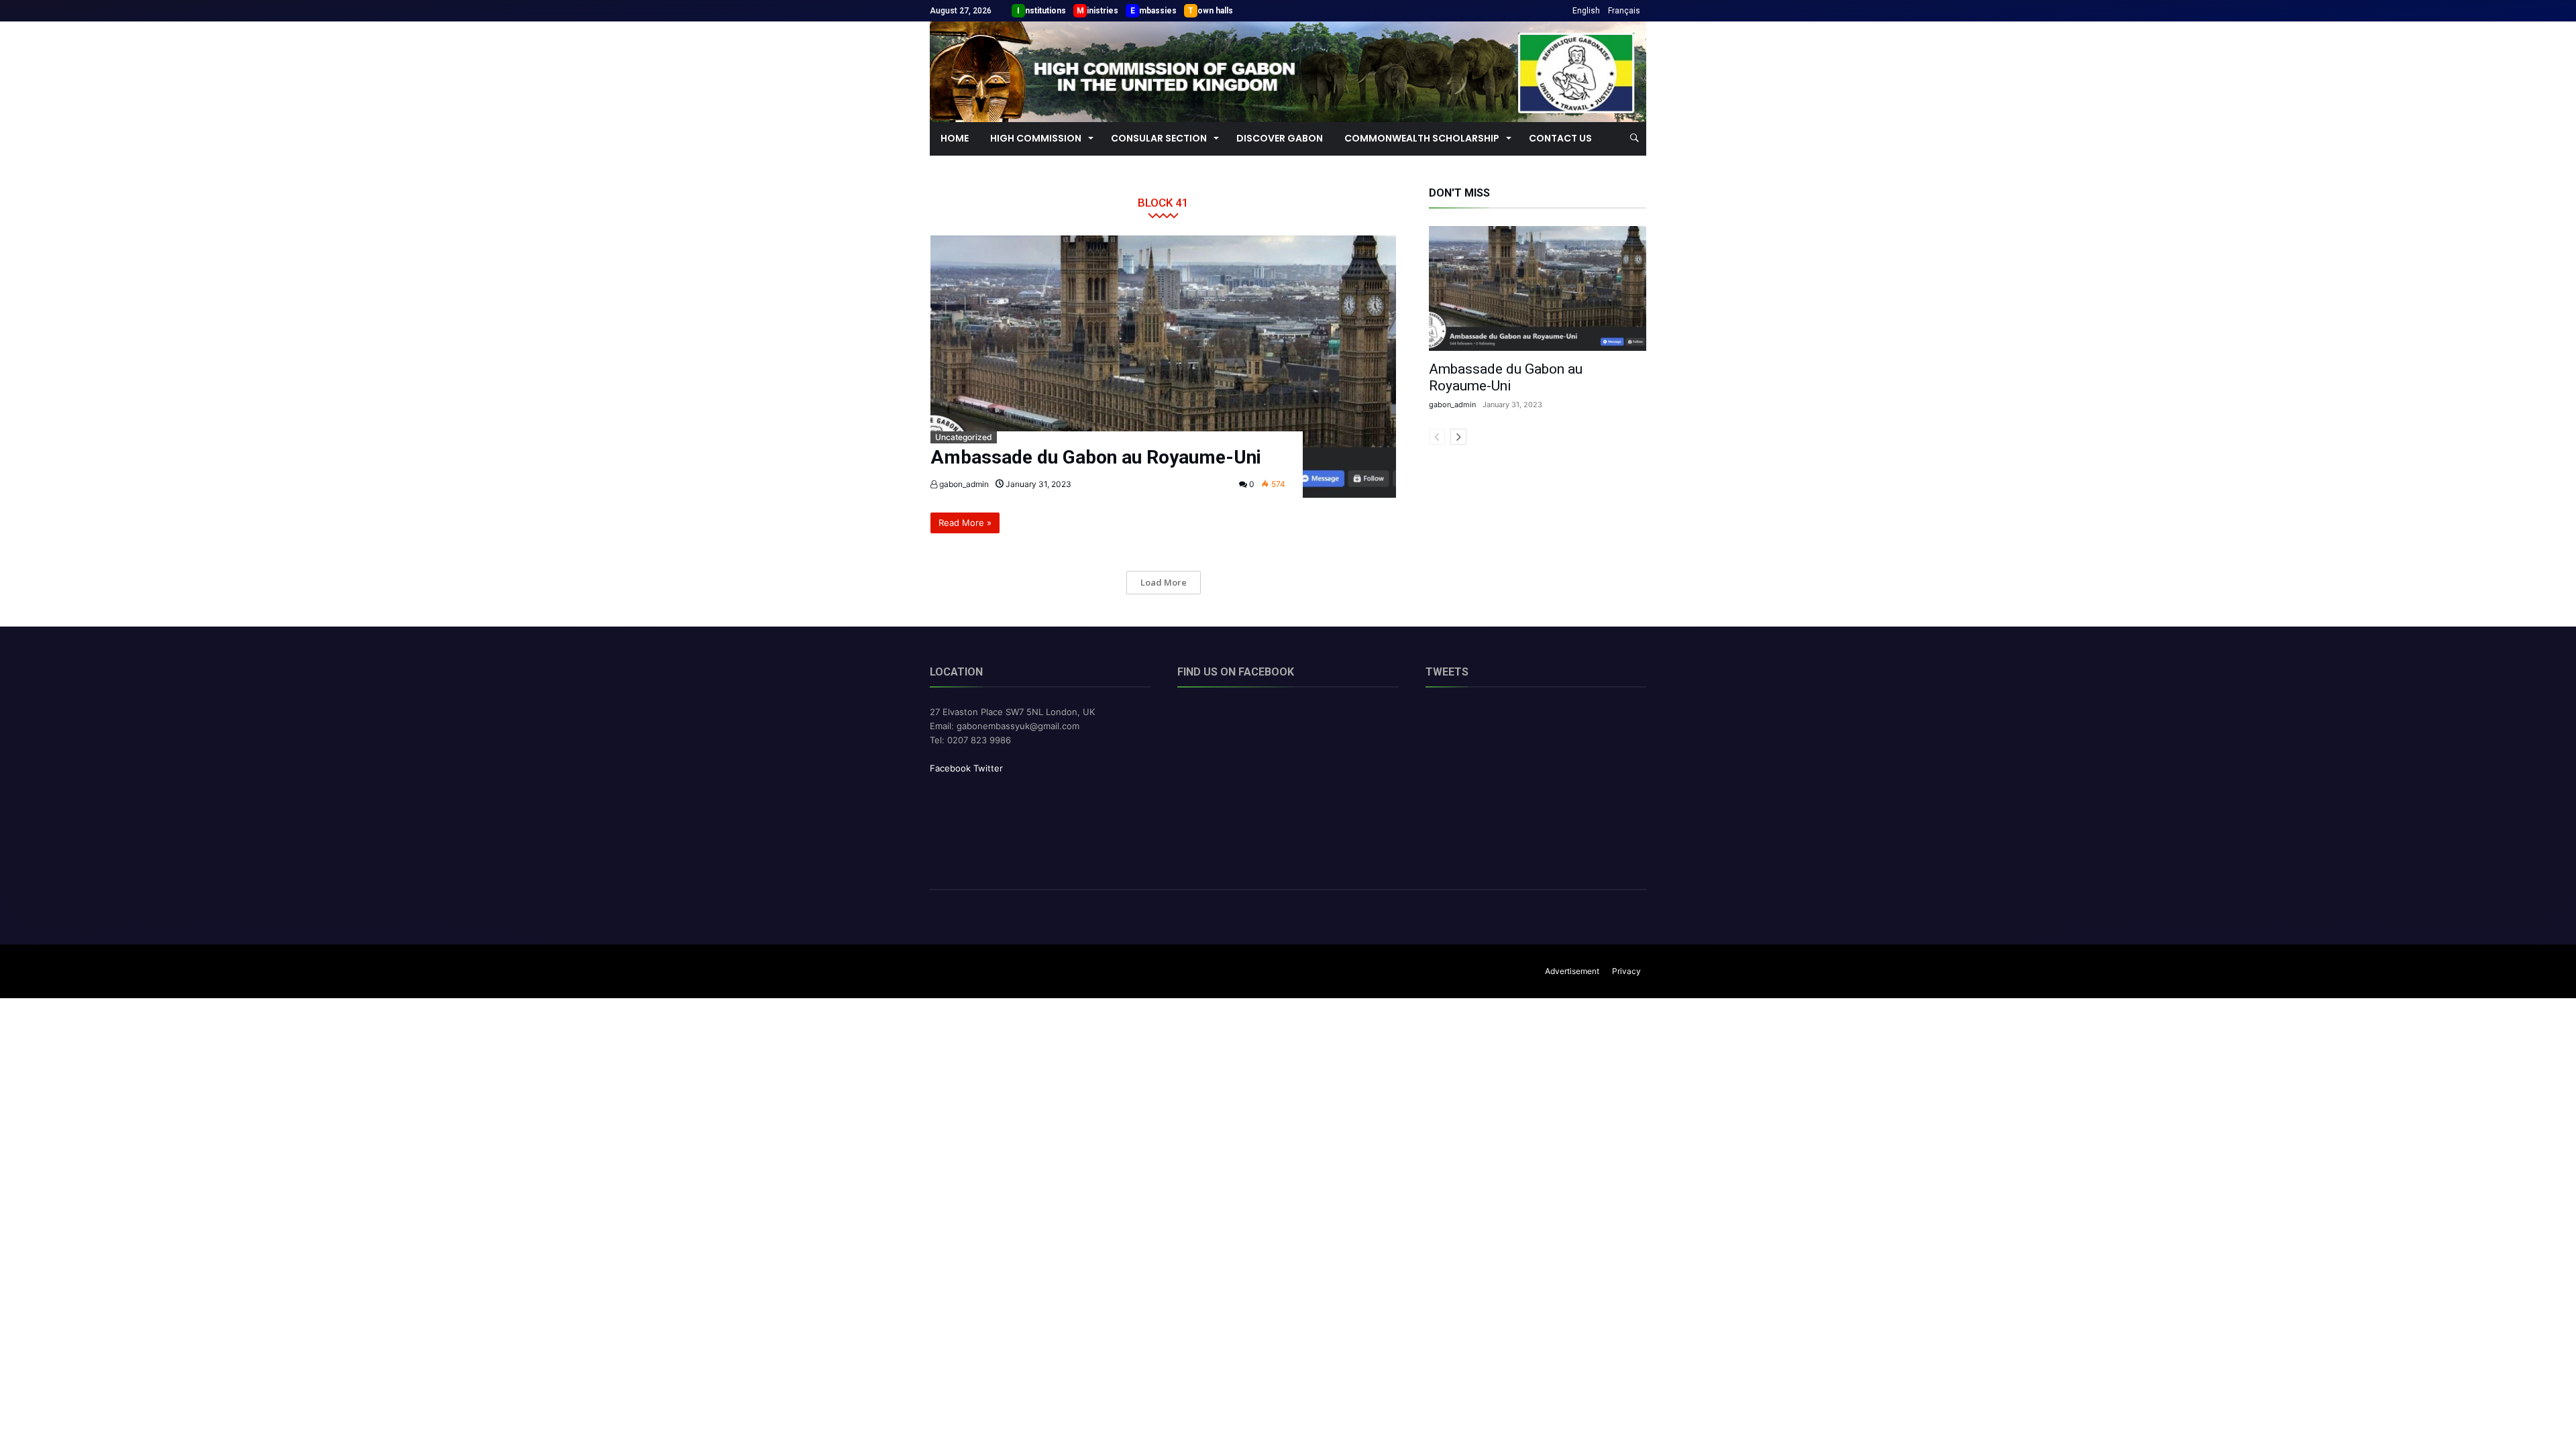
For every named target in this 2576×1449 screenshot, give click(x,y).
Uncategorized (964, 437)
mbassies (1158, 11)
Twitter (988, 768)
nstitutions (1045, 11)
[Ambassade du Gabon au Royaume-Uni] (1164, 367)
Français (1624, 11)
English (1586, 11)
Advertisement (1572, 971)
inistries (1103, 11)
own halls (1215, 11)
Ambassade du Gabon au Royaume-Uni (1096, 457)
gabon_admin (963, 484)
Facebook (950, 768)
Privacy (1626, 971)
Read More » (965, 523)
